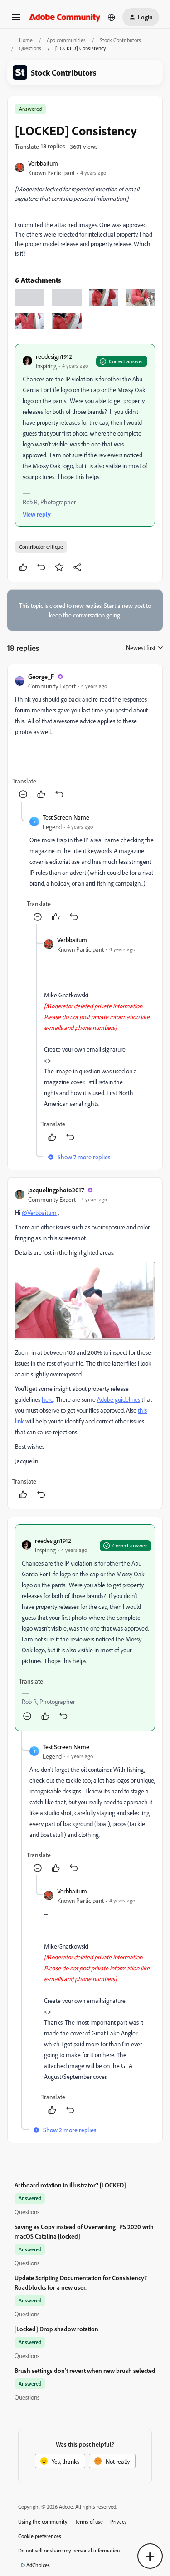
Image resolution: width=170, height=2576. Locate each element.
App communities (66, 40)
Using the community (43, 2521)
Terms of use (89, 2521)
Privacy (119, 2521)
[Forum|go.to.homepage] (65, 17)
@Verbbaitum (39, 1212)
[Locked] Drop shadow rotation (56, 2329)
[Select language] (112, 17)
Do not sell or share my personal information (69, 2550)
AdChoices (38, 2565)
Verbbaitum (43, 163)
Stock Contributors (120, 40)
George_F (41, 676)
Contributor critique (41, 547)
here (48, 1399)
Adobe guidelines (119, 1399)
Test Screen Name (66, 817)
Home (26, 40)
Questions (30, 48)
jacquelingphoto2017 (56, 1190)
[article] (85, 737)
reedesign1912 (54, 356)
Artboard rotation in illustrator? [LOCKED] (70, 2185)
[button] (16, 20)
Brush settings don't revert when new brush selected (85, 2370)
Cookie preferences (40, 2536)
